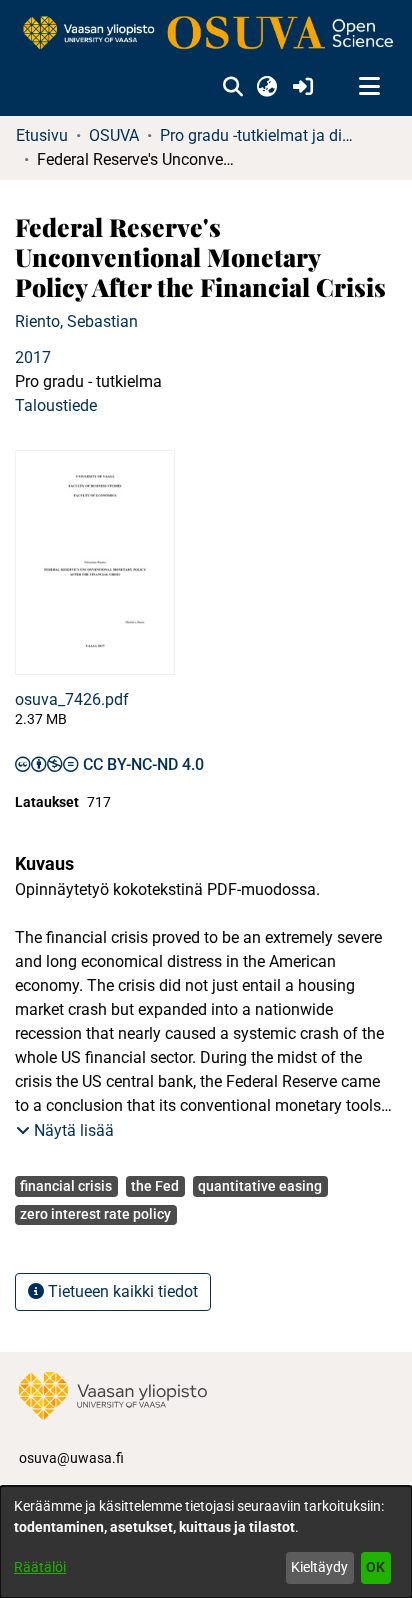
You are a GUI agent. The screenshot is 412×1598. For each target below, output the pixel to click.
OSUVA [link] (114, 135)
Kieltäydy (319, 1567)
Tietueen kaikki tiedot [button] (121, 1291)
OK (375, 1567)
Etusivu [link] (42, 135)
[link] (206, 34)
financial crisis (66, 1186)
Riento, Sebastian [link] (76, 321)
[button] (232, 87)
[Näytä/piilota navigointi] (369, 87)
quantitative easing (260, 1186)
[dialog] (206, 1542)
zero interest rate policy (95, 1214)
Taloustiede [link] (56, 405)
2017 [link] (33, 357)
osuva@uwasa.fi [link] (71, 1458)
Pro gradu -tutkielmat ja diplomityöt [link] (260, 135)
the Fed (155, 1186)
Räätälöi (40, 1567)
